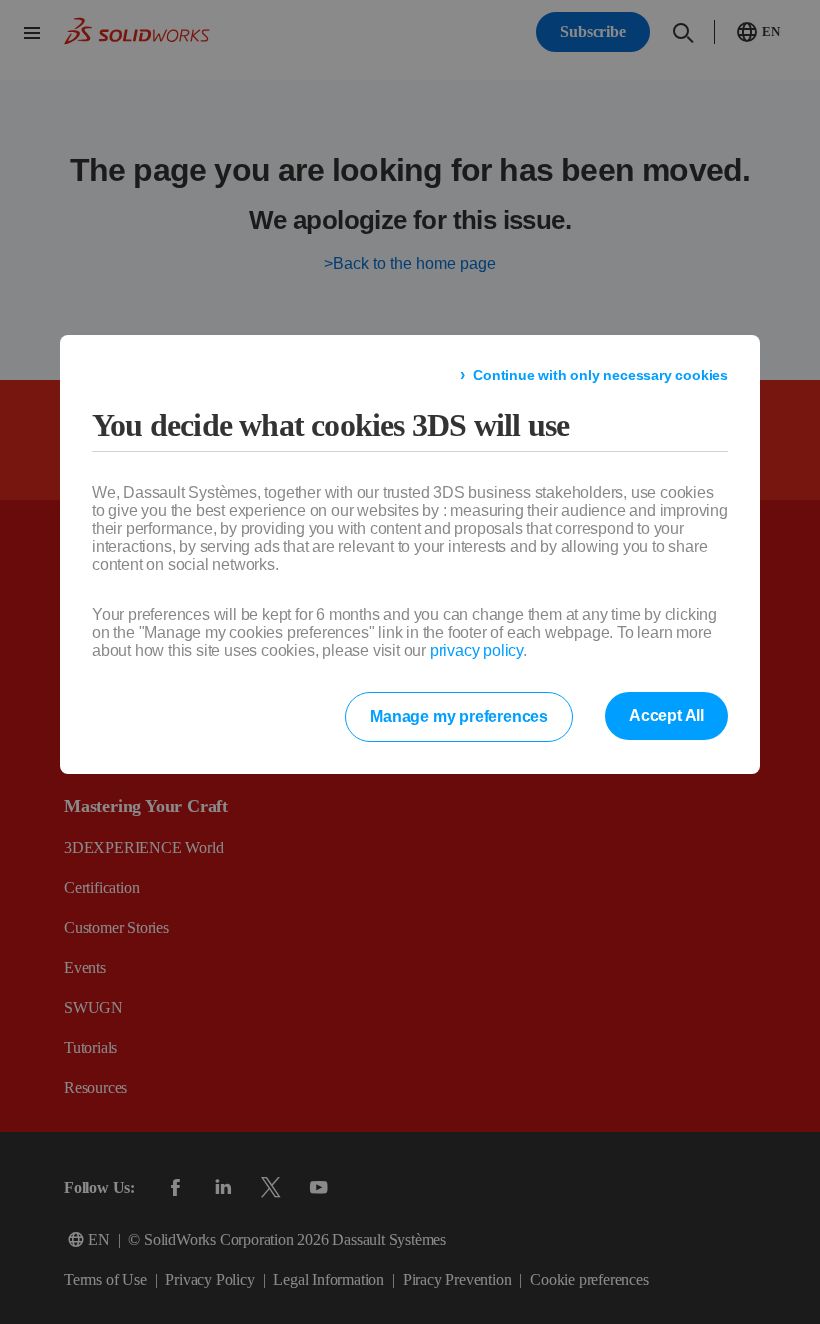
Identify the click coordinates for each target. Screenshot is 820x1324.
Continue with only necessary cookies (612, 376)
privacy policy (472, 652)
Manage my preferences (469, 718)
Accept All (668, 717)
